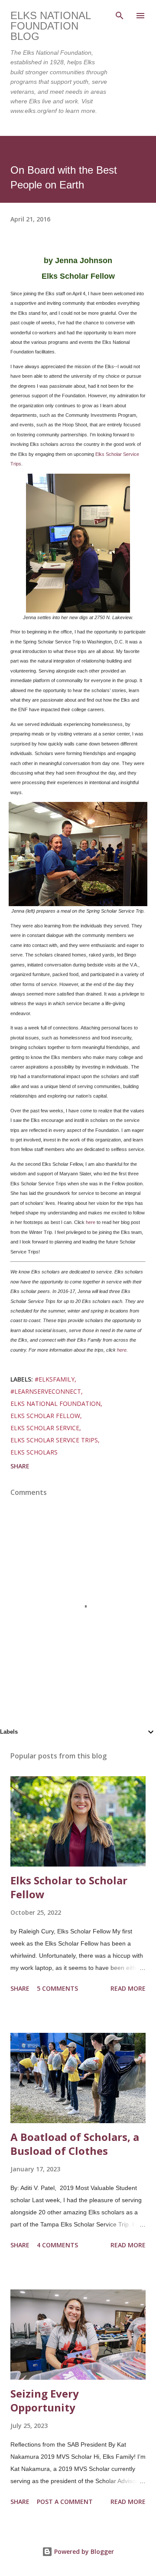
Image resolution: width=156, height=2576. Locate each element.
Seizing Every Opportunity (45, 2400)
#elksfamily (55, 1379)
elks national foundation (55, 1403)
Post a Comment (65, 2502)
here (91, 1222)
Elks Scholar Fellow (45, 1416)
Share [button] (20, 1466)
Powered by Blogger (83, 2551)
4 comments (57, 2245)
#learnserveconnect (46, 1391)
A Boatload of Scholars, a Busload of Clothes (75, 2144)
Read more (128, 1988)
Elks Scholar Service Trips (54, 1440)
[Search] (120, 16)
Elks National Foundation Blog (50, 26)
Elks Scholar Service (45, 1428)
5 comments (57, 1988)
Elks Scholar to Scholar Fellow (69, 1887)
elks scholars (34, 1452)
